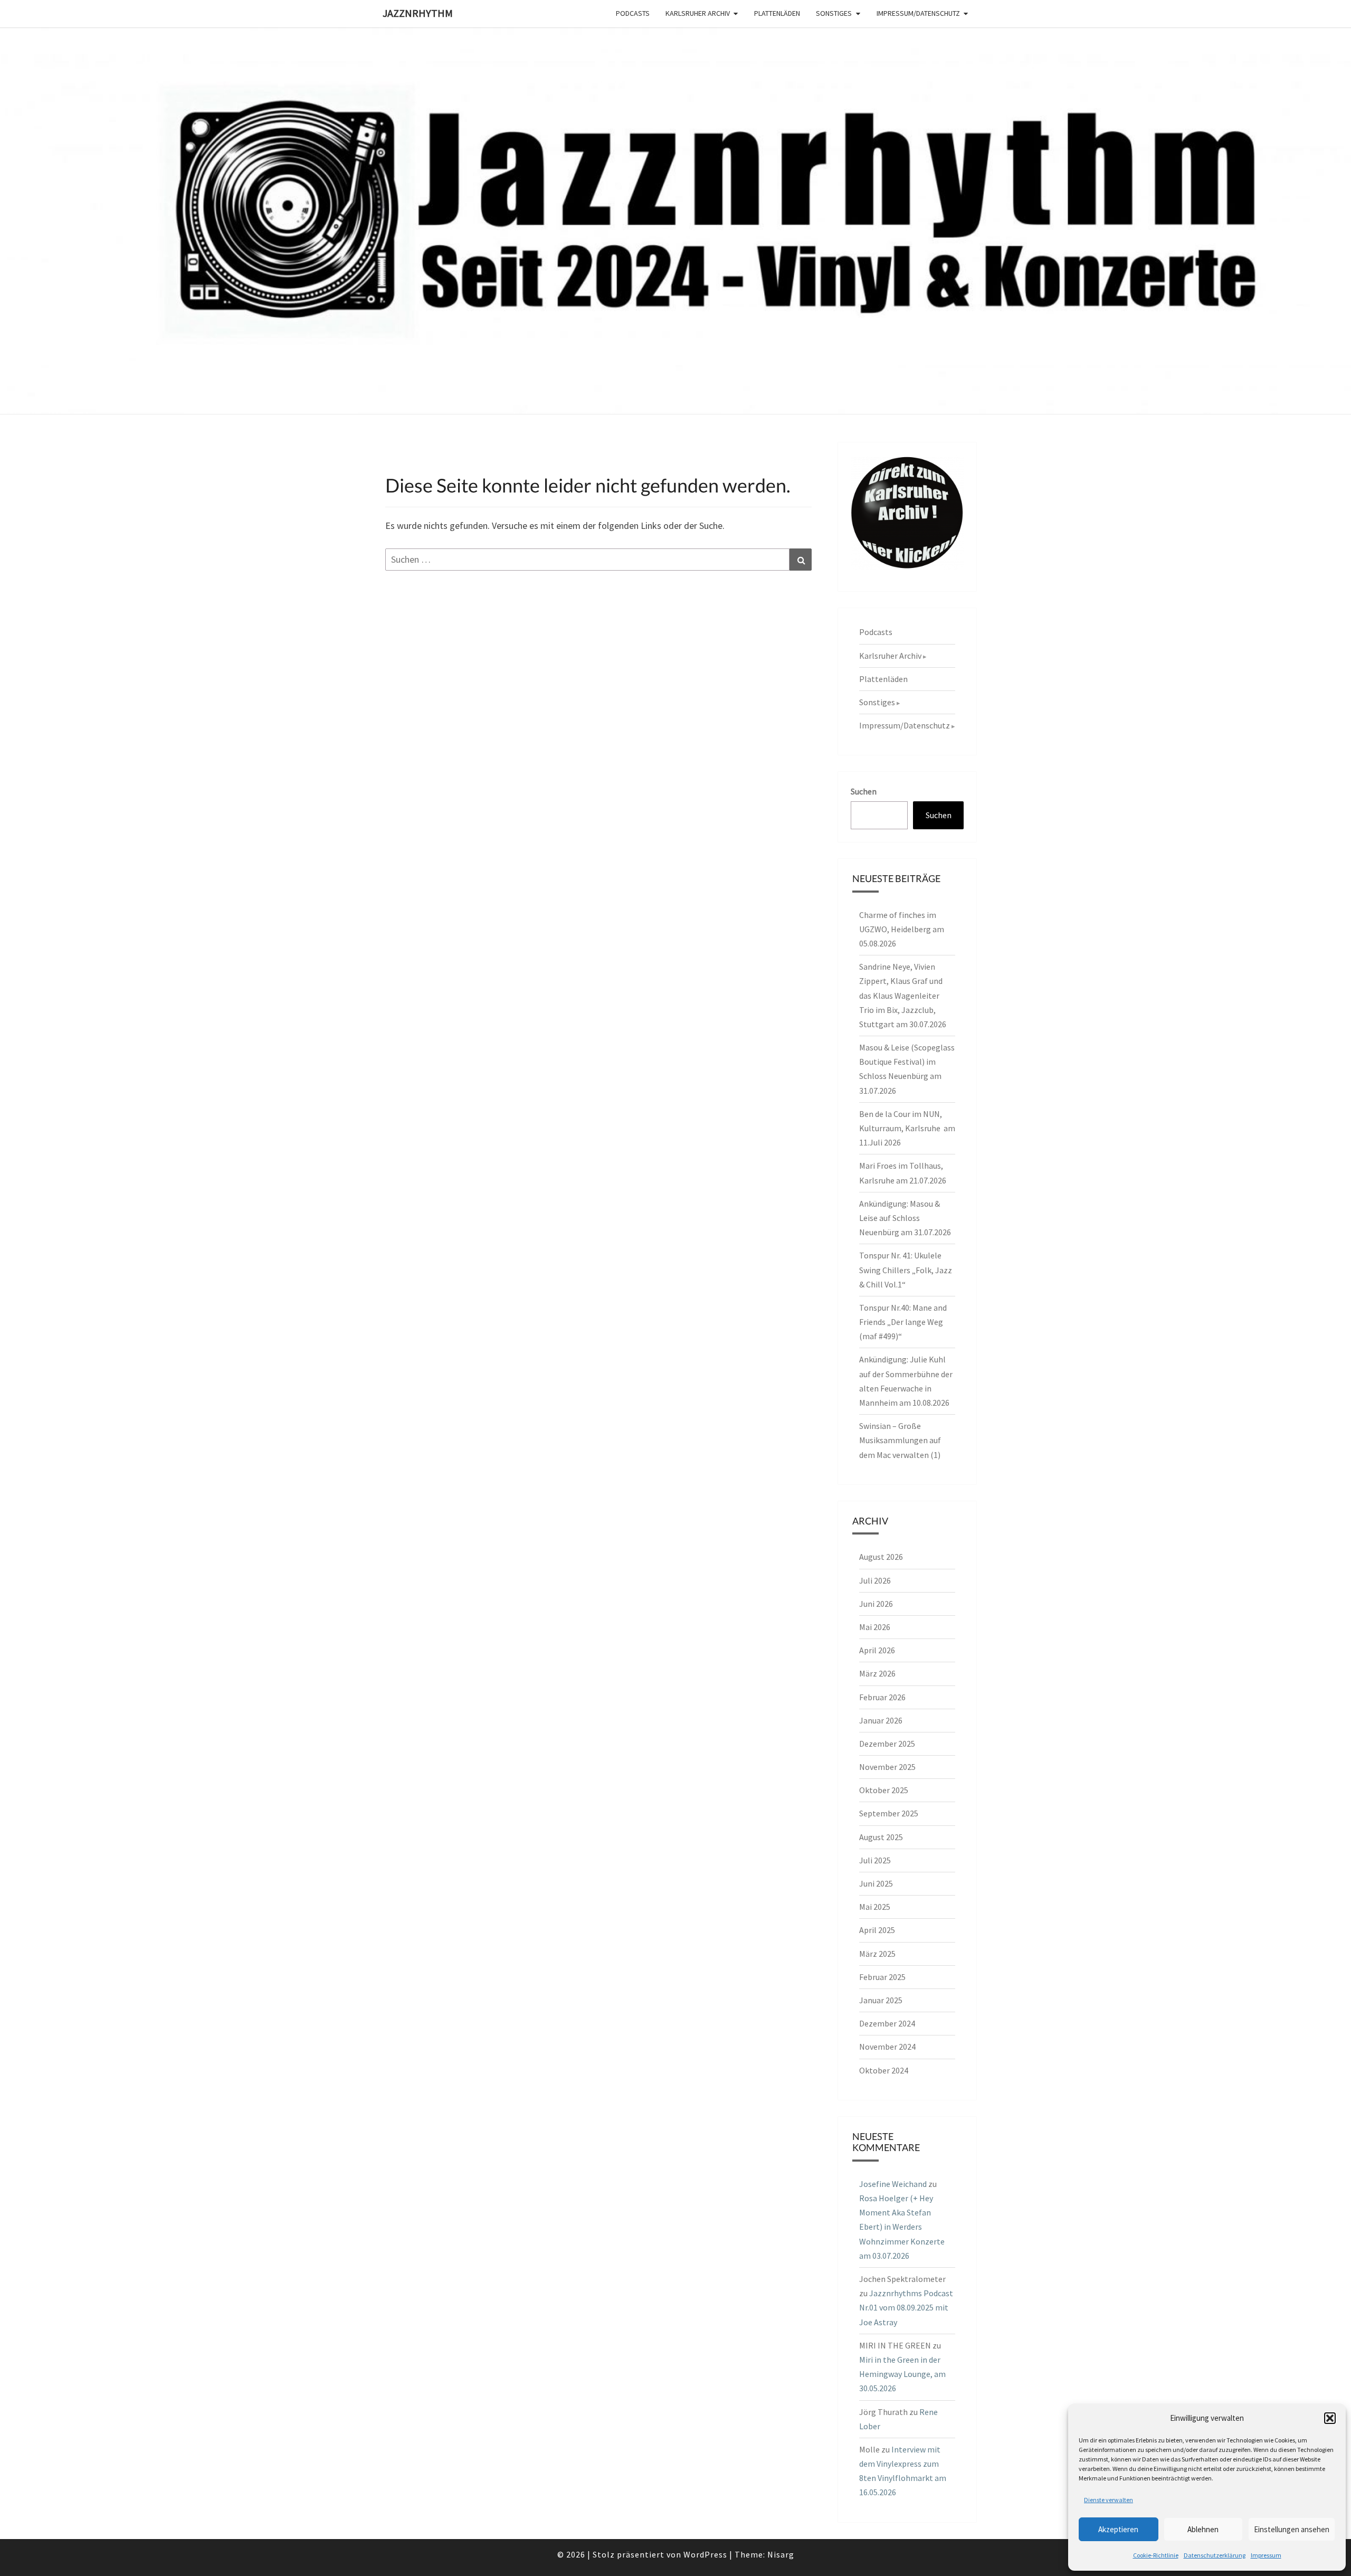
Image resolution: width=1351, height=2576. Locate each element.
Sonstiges (834, 13)
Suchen (864, 791)
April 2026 (877, 1650)
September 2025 (889, 1813)
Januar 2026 (881, 1720)
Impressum (1266, 2555)
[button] (1330, 2418)
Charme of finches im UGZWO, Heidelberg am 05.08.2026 (902, 929)
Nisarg (781, 2554)
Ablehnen (1203, 2529)
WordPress (705, 2554)
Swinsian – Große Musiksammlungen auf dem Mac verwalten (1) (900, 1440)
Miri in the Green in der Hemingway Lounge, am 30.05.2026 (902, 2374)
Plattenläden (777, 13)
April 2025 (877, 1930)
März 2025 (877, 1954)
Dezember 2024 (887, 2023)
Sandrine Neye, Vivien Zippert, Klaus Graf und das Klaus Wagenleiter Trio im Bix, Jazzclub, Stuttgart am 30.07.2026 (903, 995)
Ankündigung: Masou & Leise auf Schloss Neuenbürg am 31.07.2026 (905, 1218)
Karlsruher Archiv (698, 13)
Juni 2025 (876, 1883)
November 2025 (887, 1767)
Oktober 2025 (884, 1790)
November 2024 (887, 2047)
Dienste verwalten (1109, 2500)
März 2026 (877, 1673)
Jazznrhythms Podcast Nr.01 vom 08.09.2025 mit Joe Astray (906, 2307)
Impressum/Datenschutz (918, 13)
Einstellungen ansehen (1292, 2529)
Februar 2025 (882, 1977)
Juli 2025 (875, 1860)
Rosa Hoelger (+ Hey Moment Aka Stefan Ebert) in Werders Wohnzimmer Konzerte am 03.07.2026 (902, 2227)
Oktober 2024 (884, 2070)
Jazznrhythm (418, 13)
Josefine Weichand (893, 2184)
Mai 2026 (875, 1627)
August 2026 (881, 1557)
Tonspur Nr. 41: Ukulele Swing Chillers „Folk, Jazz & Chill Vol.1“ (906, 1270)
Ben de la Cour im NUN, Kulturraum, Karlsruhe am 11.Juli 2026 (907, 1128)
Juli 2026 (875, 1580)
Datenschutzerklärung (1215, 2555)
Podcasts (633, 13)
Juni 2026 (876, 1604)
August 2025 (881, 1837)
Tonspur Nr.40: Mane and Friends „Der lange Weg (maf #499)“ (903, 1322)
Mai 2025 (875, 1907)
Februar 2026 (882, 1697)
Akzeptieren (1118, 2529)
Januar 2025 (881, 2000)
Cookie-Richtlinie (1156, 2555)
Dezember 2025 (887, 1744)
